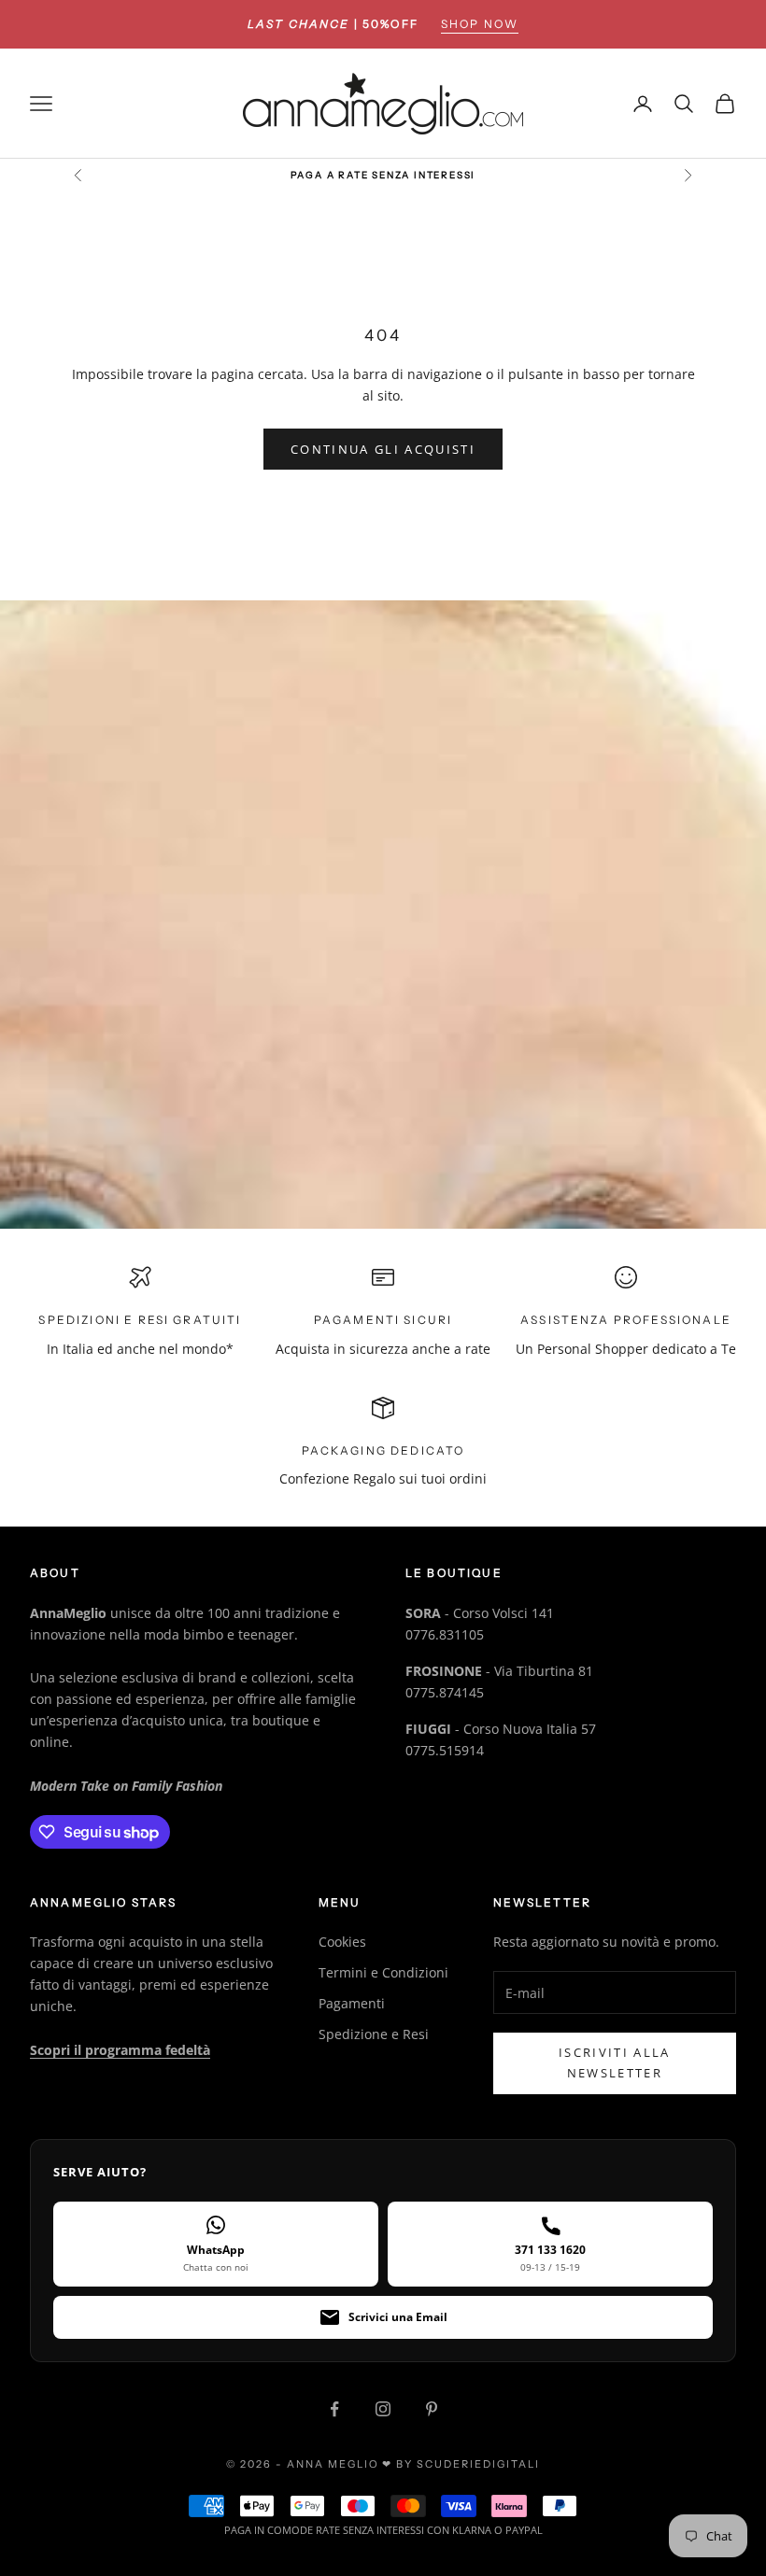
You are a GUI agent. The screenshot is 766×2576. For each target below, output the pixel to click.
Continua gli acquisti (383, 449)
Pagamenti (352, 2003)
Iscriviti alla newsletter (615, 2062)
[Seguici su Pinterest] (432, 2409)
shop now (480, 24)
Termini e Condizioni (383, 1972)
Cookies (342, 1942)
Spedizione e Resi (374, 2034)
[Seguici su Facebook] (334, 2409)
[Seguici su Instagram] (383, 2409)
